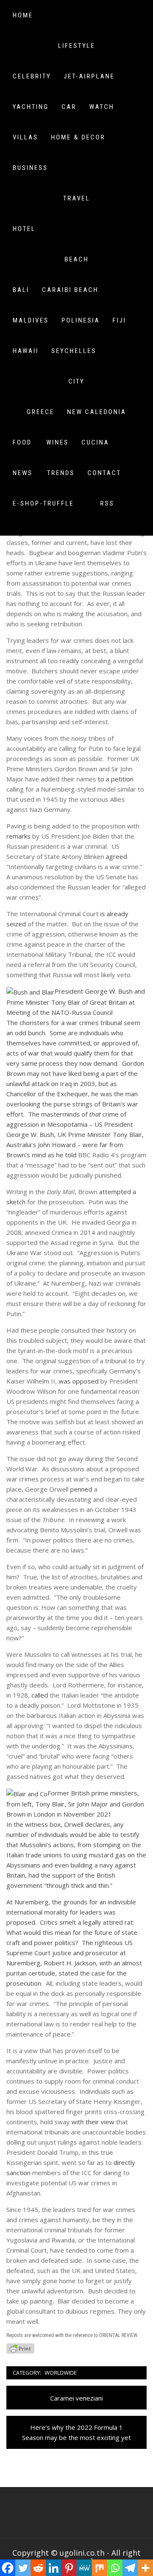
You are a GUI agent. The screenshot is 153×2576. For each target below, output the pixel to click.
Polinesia (81, 320)
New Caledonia (97, 412)
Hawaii (26, 351)
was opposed (79, 1381)
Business (30, 168)
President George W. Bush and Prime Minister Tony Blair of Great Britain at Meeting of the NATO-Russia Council (76, 1002)
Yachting (31, 107)
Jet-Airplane (89, 76)
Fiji (119, 320)
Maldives (31, 320)
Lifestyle (77, 46)
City (76, 381)
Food (22, 442)
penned (81, 1489)
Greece (41, 412)
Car (69, 107)
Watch (102, 107)
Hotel (24, 229)
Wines (58, 442)
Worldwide (61, 2373)
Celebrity (32, 76)
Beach (77, 259)
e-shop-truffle (43, 503)
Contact (104, 473)
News (23, 473)
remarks (18, 836)
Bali (21, 290)
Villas (25, 137)
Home (23, 15)
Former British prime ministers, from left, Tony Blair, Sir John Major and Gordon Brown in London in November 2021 (75, 1803)
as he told (62, 1155)
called (40, 1695)
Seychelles (74, 351)
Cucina (95, 442)
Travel (77, 198)
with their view (93, 2122)
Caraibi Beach (70, 290)
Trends (61, 473)
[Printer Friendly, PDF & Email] (20, 2348)
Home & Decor (78, 137)
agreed (116, 856)
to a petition (116, 779)
